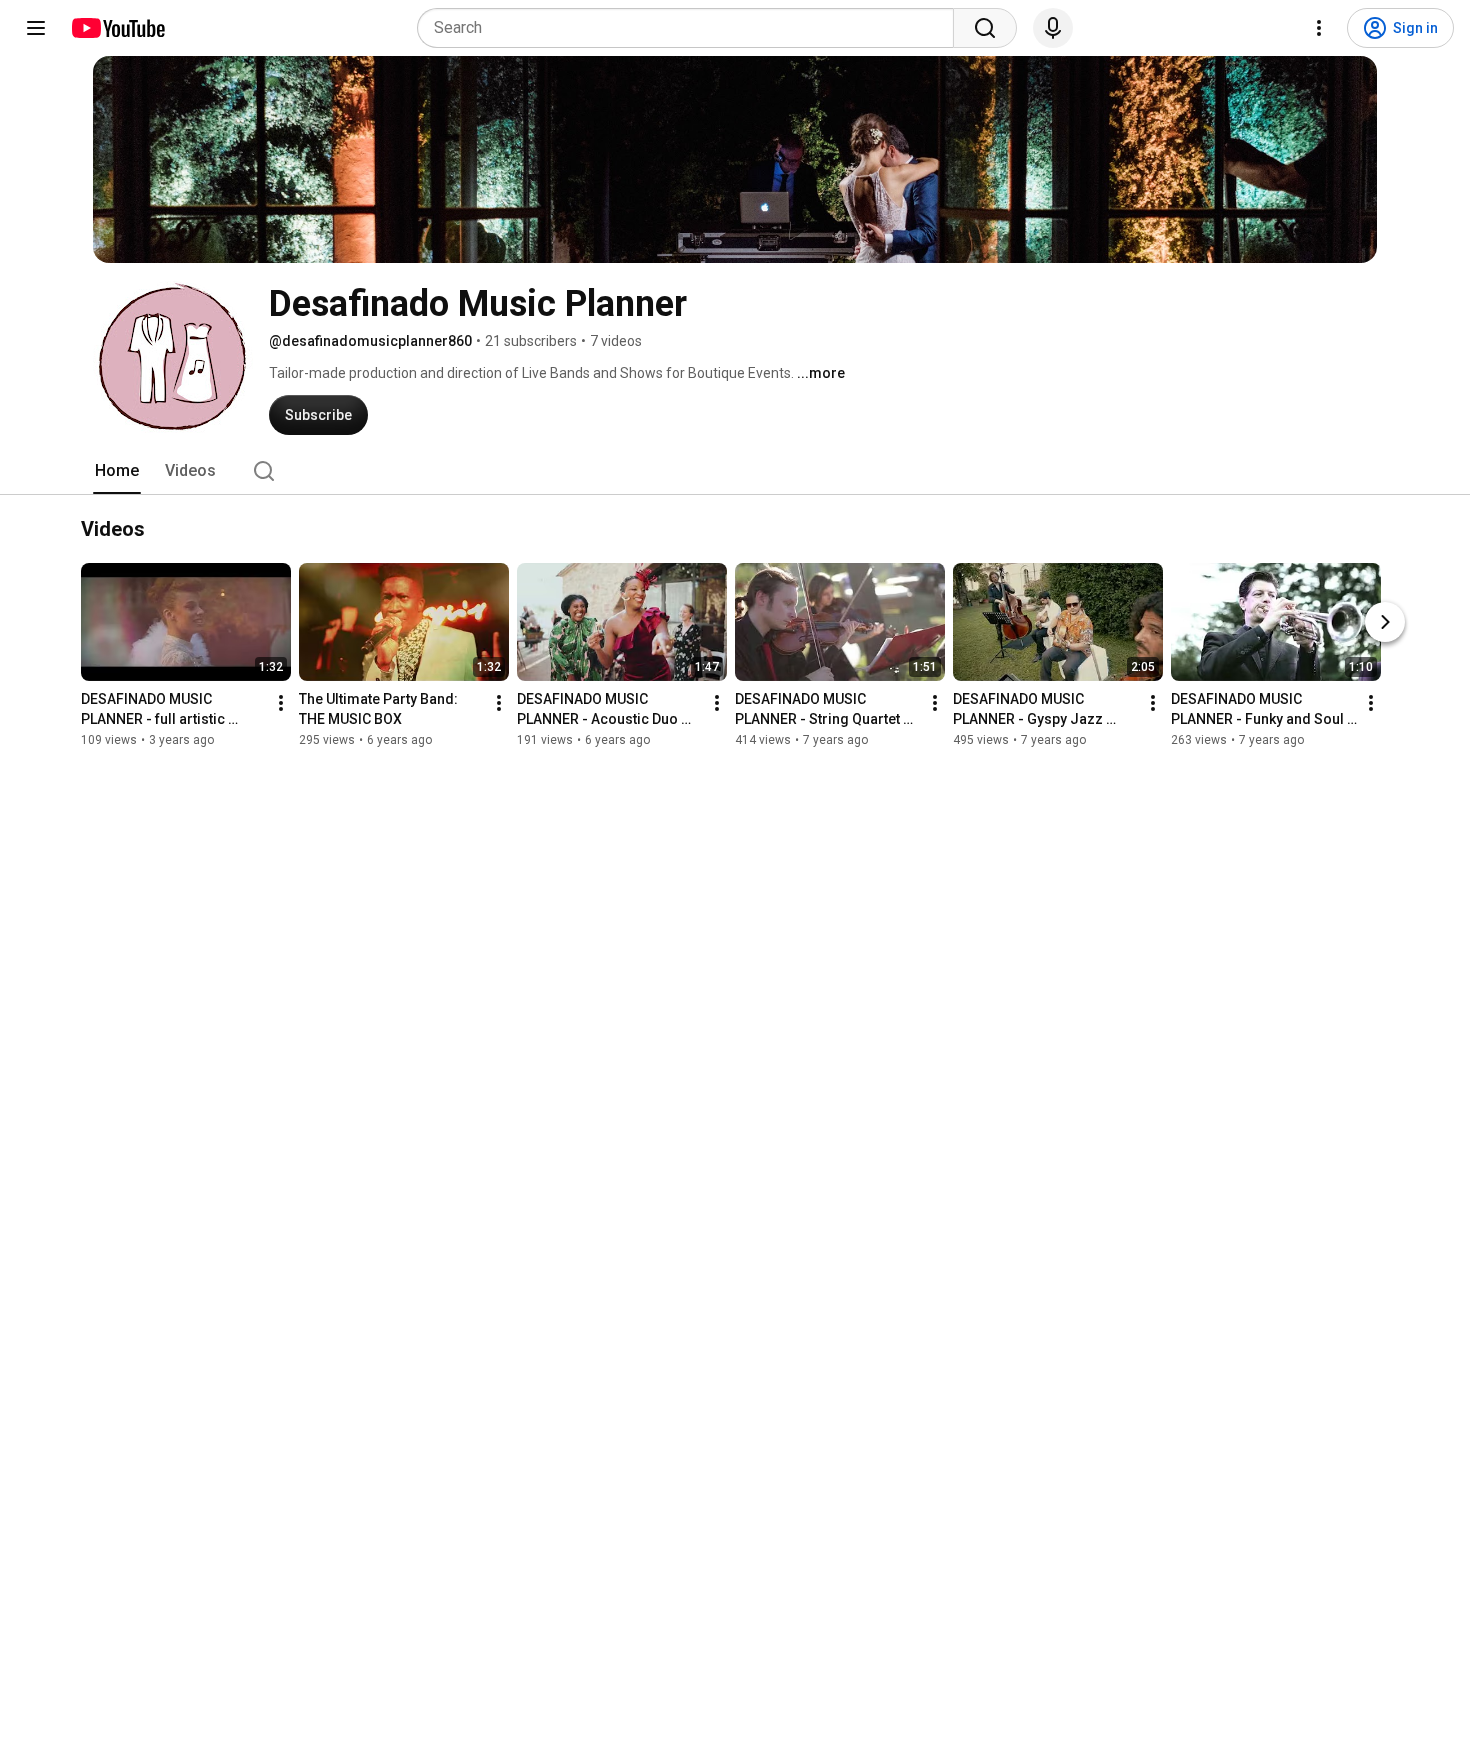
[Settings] (1319, 28)
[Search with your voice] (1053, 28)
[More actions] (281, 703)
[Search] (985, 28)
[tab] (117, 471)
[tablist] (735, 471)
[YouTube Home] (117, 28)
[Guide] (36, 28)
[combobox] (691, 28)
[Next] (1385, 622)
